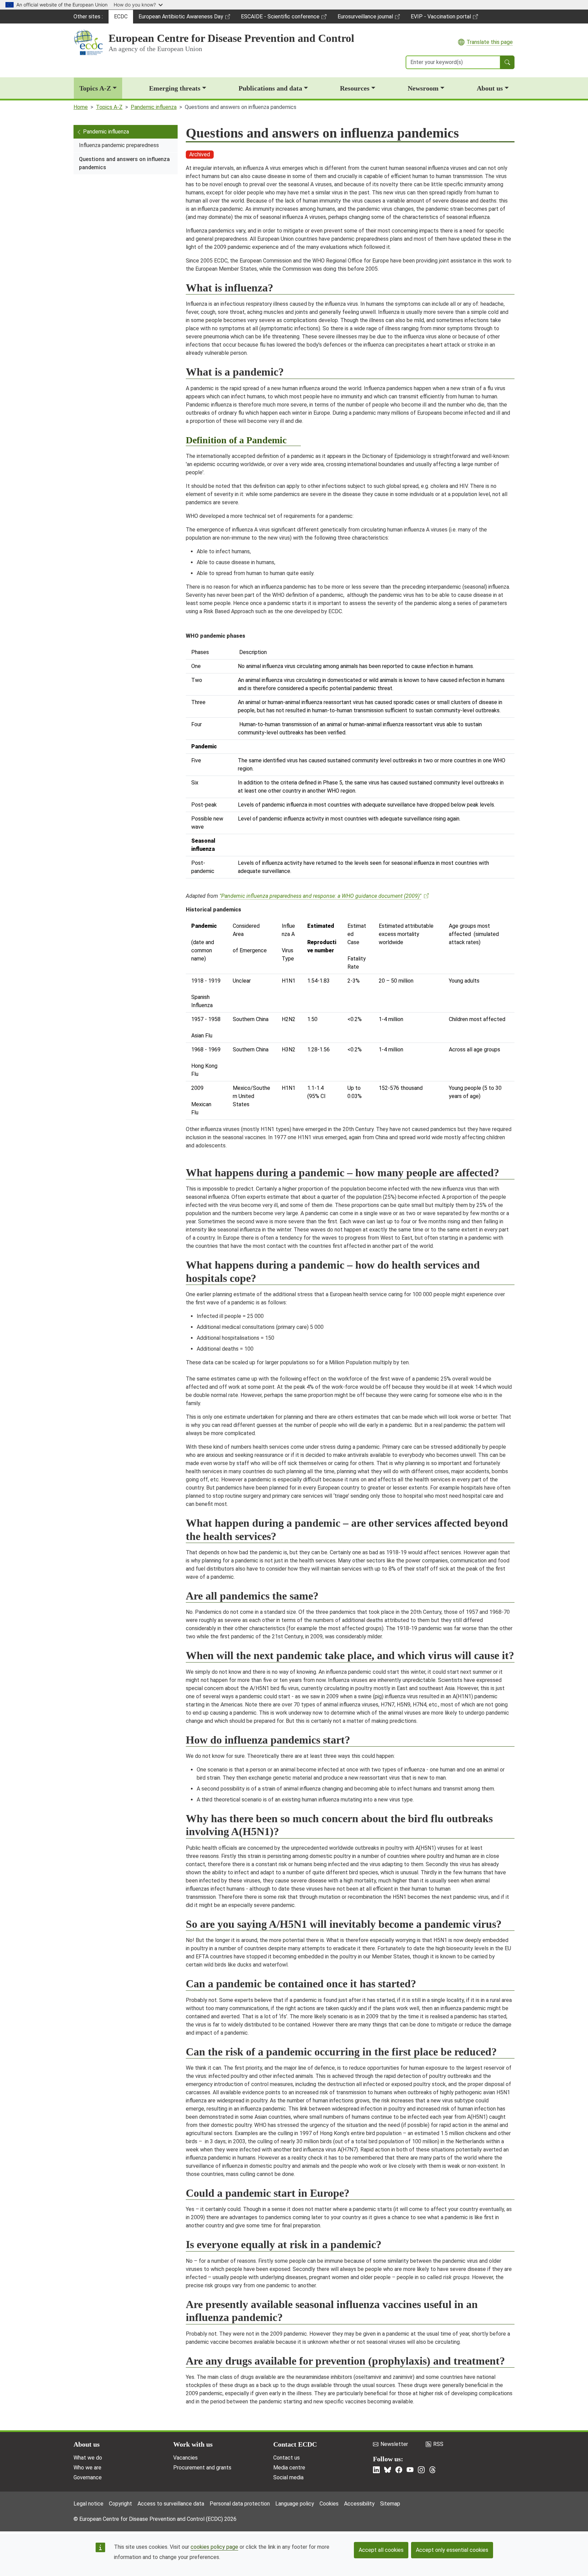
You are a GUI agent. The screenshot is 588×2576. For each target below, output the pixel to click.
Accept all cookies (381, 2550)
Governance (88, 2477)
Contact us (287, 2458)
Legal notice (88, 2504)
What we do (88, 2458)
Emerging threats (175, 88)
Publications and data (270, 88)
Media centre (289, 2468)
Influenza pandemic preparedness (119, 145)
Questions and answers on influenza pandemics (124, 163)
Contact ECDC (295, 2444)
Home (81, 107)
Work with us (193, 2444)
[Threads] (432, 2470)
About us (490, 88)
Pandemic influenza (154, 107)
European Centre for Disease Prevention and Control (231, 38)
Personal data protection (240, 2504)
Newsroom (423, 88)
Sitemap (390, 2504)
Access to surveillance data (171, 2504)
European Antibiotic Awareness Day (181, 18)
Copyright (120, 2504)
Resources (355, 88)
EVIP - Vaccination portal (441, 18)
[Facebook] (399, 2470)
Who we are (87, 2468)
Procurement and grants (202, 2468)
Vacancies (185, 2458)
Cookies (329, 2504)
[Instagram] (421, 2470)
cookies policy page (214, 2547)
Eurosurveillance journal (366, 18)
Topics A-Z (95, 88)
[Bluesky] (388, 2470)
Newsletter (394, 2444)
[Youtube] (410, 2470)
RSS (438, 2444)
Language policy (295, 2504)
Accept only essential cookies (452, 2550)
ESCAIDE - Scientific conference (280, 18)
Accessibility (359, 2504)
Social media (288, 2477)
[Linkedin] (376, 2470)
